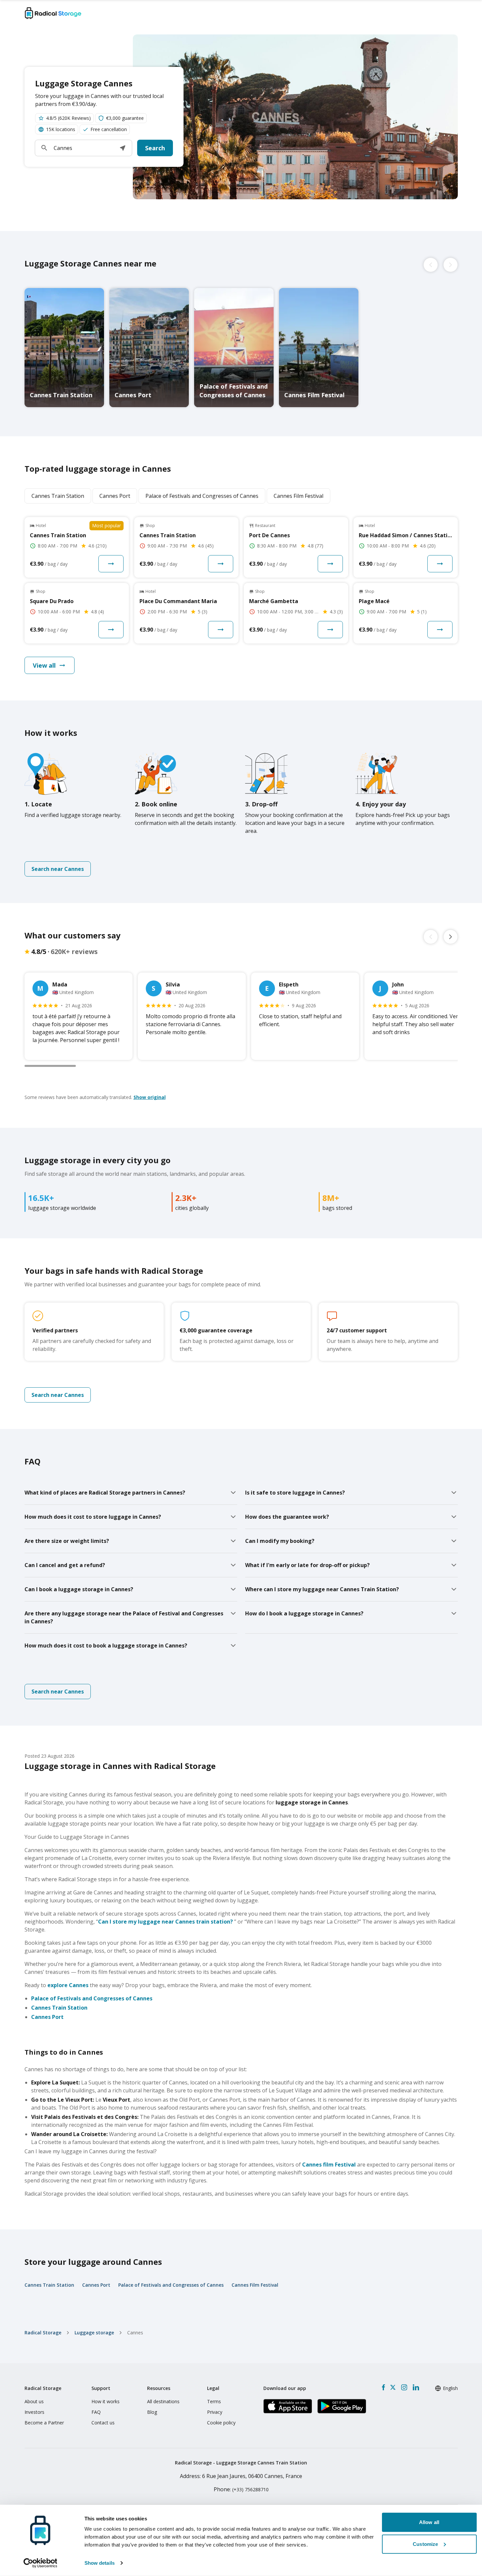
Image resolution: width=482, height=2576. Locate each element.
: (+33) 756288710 (241, 2489)
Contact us (103, 2423)
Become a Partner (44, 2423)
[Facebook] (383, 2387)
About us (34, 2401)
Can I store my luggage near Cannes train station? (165, 1922)
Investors (34, 2412)
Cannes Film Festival (255, 2285)
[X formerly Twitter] (393, 2387)
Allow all (429, 2522)
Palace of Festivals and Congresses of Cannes (92, 1998)
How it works (106, 2401)
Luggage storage (94, 2333)
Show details (100, 2563)
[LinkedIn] (416, 2387)
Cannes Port (47, 2017)
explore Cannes (68, 1985)
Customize (425, 2544)
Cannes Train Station (59, 2008)
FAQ (96, 2412)
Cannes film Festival (329, 2165)
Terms (214, 2401)
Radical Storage (43, 2333)
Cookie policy (221, 2423)
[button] (123, 148)
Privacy (215, 2412)
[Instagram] (404, 2387)
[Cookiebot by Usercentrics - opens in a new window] (40, 2563)
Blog (152, 2412)
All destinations (163, 2401)
